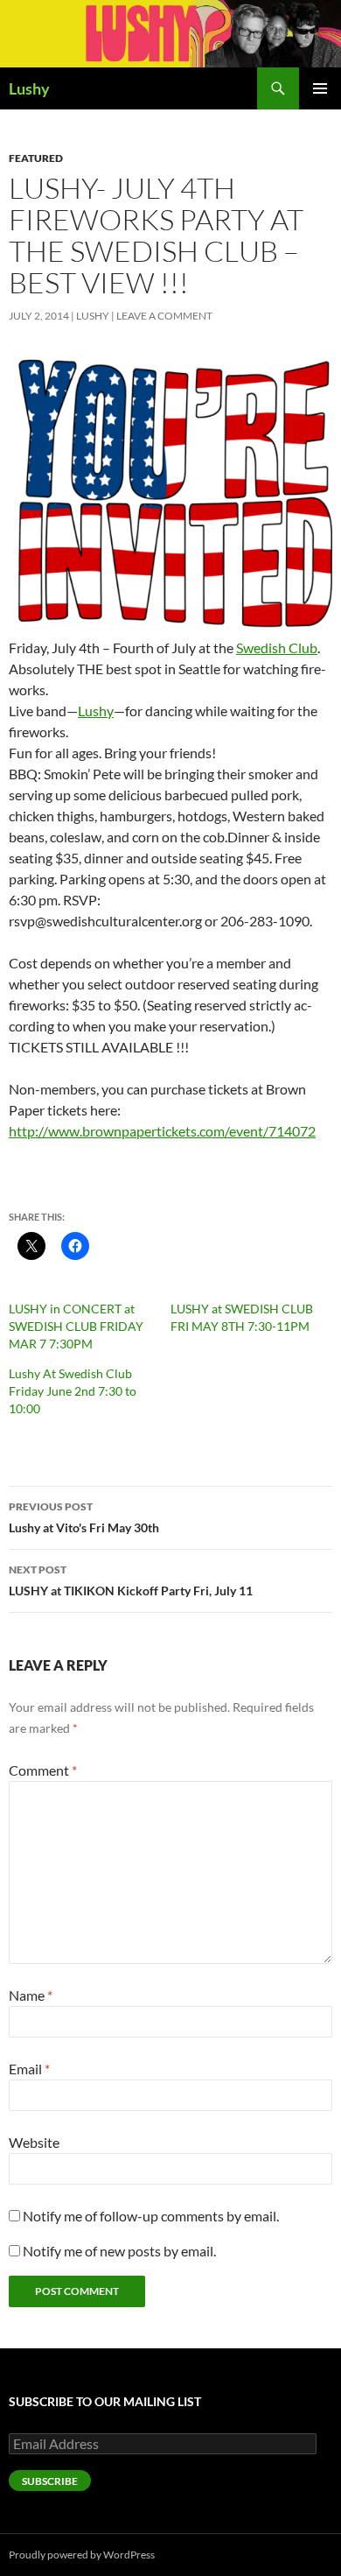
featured (36, 158)
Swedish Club (277, 648)
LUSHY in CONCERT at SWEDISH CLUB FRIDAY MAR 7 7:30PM (76, 1326)
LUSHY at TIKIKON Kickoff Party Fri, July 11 (131, 1580)
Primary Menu (320, 88)
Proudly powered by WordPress (82, 2555)
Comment (43, 1770)
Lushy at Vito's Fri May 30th (84, 1517)
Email (29, 2069)
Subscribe (50, 2481)
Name (31, 1995)
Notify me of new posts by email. (119, 2251)
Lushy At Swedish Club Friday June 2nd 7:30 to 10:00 (73, 1391)
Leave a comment (164, 316)
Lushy (29, 88)
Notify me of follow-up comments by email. (151, 2216)
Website (34, 2142)
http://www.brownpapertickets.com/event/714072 (162, 1131)
